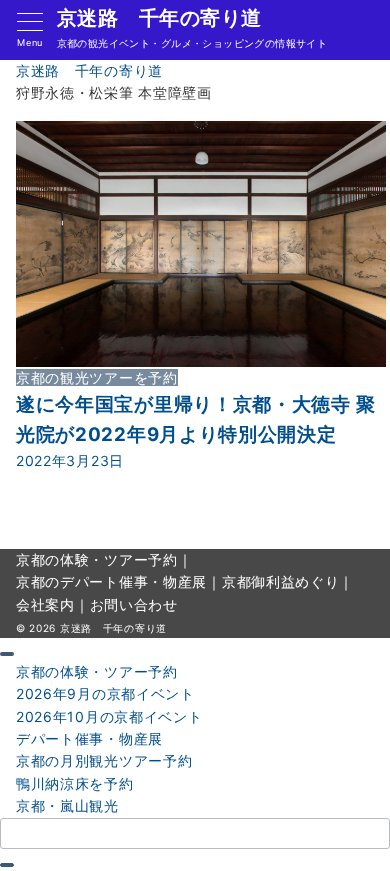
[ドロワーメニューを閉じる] (7, 654)
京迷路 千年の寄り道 (159, 18)
